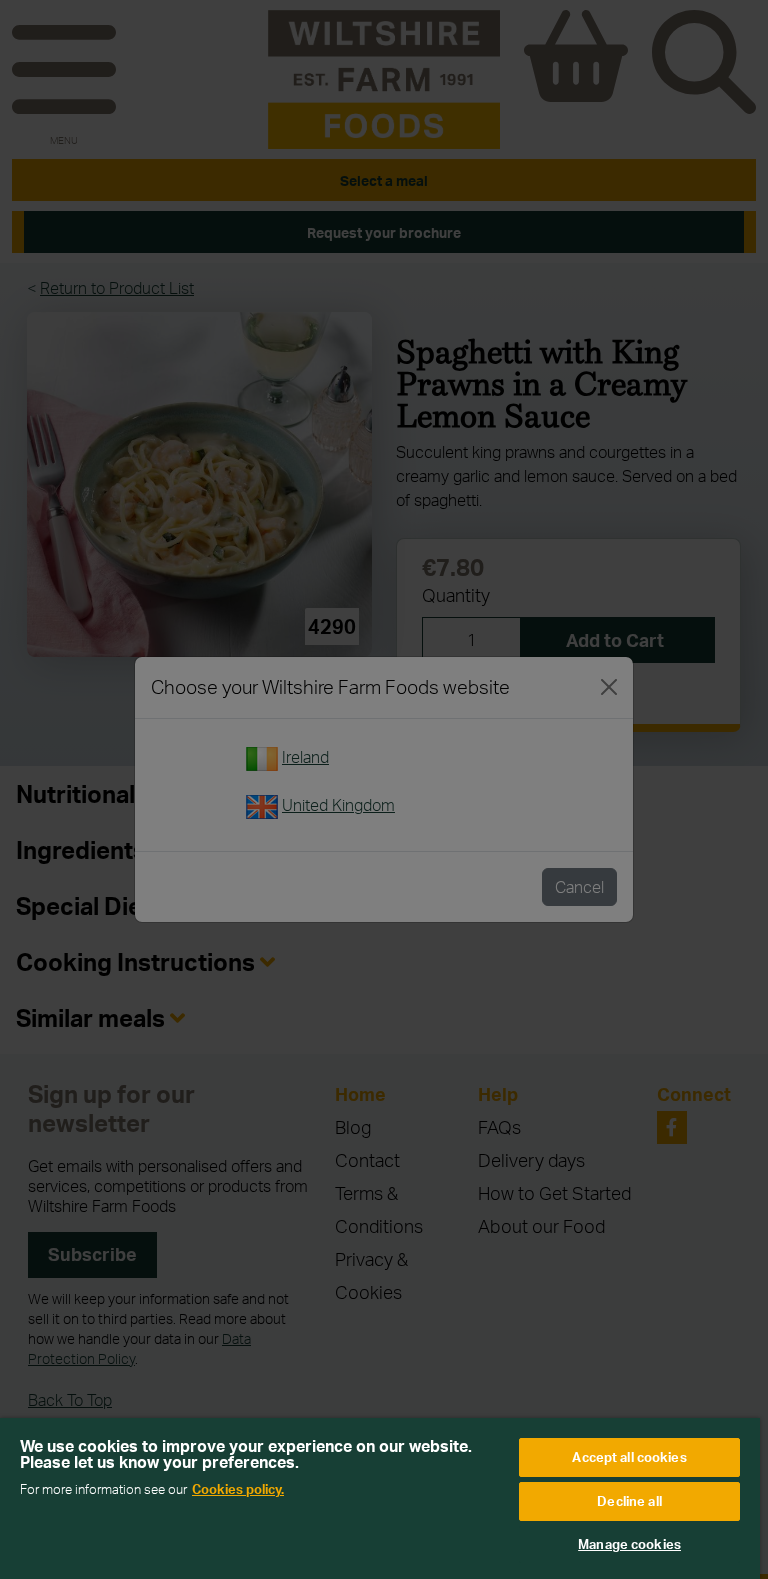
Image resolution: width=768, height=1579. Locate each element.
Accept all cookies (629, 1457)
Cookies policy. (238, 1489)
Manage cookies (629, 1544)
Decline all (629, 1501)
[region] (380, 1498)
